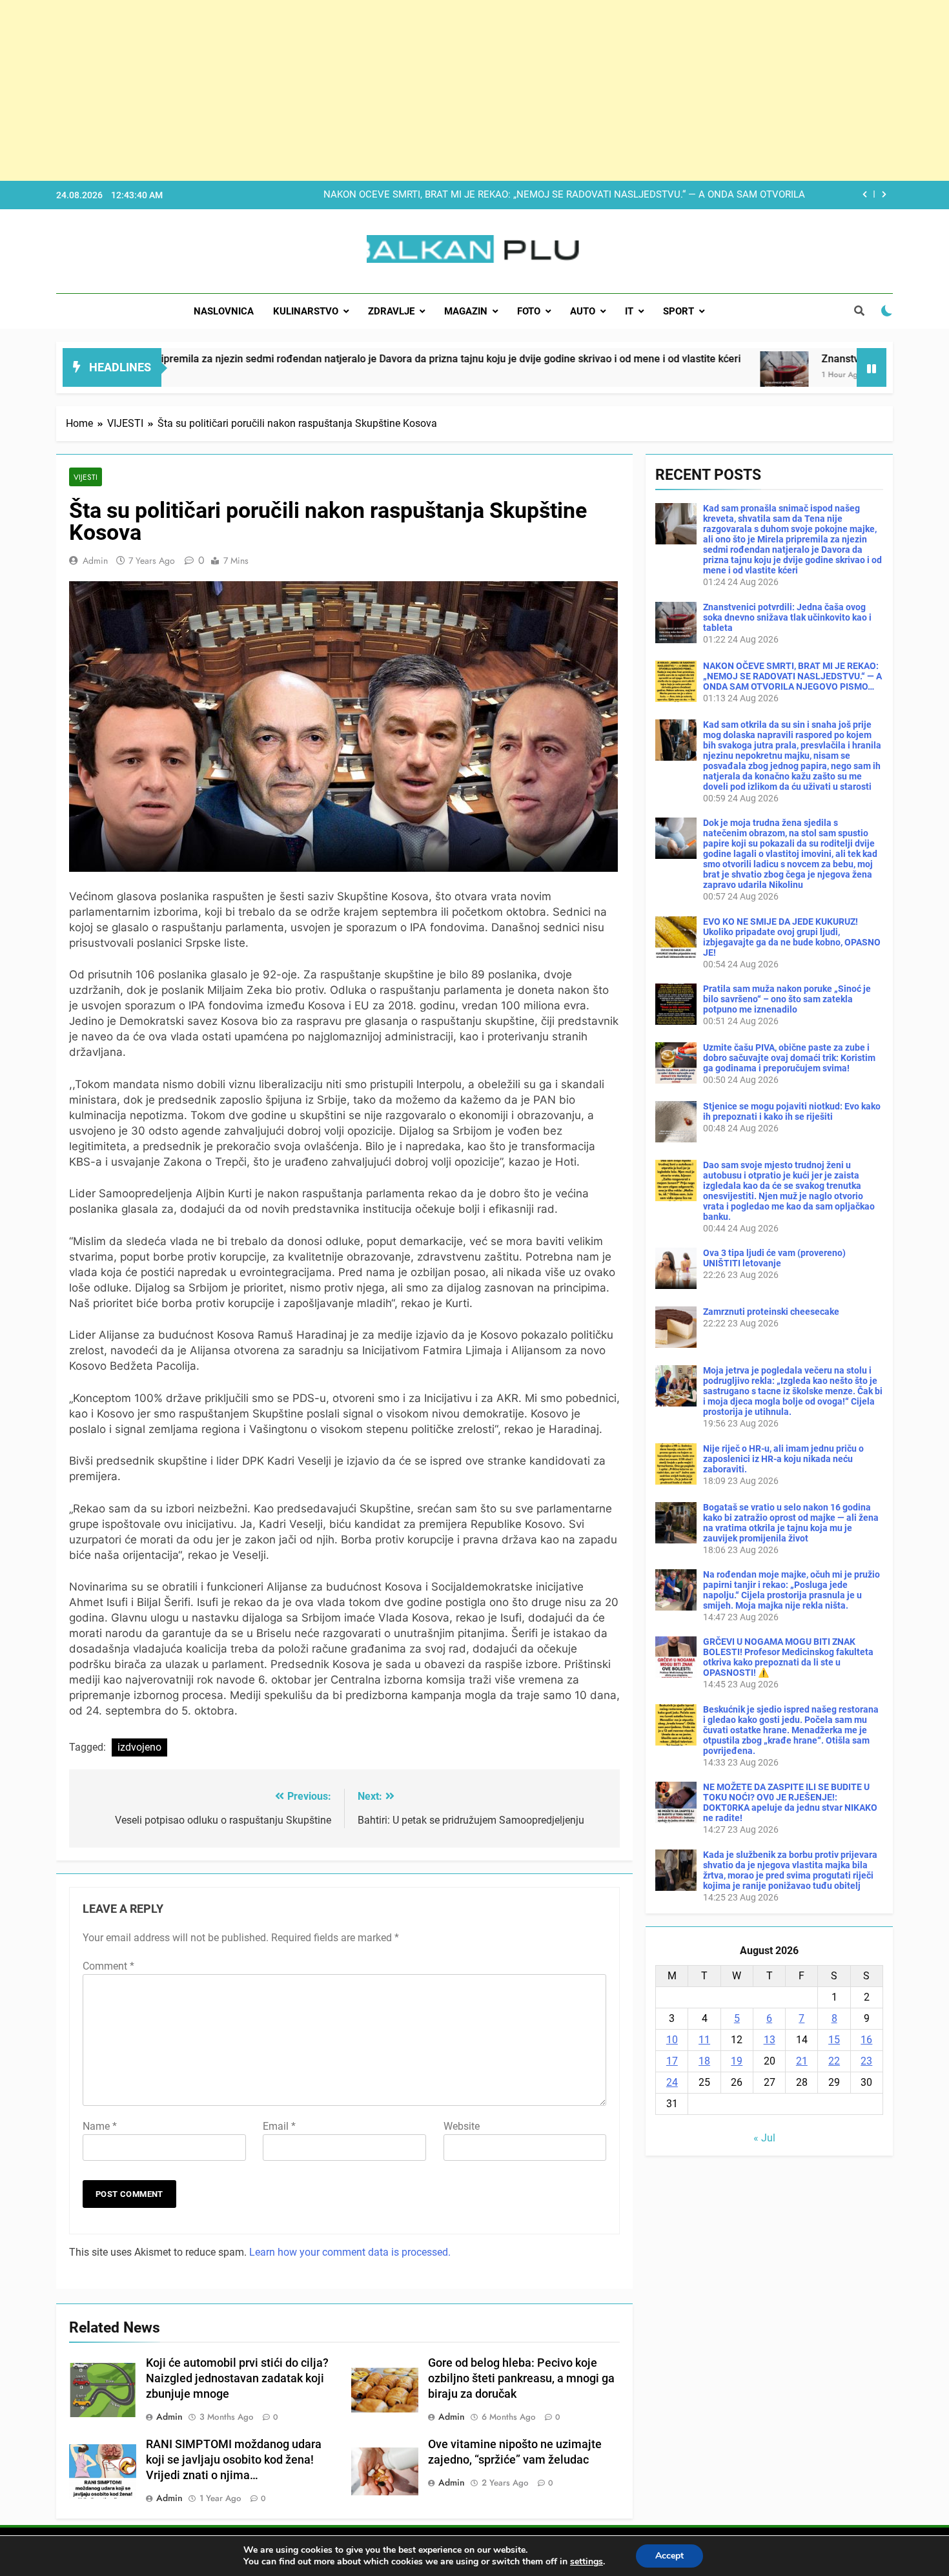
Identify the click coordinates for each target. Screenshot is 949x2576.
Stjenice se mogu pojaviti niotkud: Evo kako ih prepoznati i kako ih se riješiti (792, 1111)
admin (95, 561)
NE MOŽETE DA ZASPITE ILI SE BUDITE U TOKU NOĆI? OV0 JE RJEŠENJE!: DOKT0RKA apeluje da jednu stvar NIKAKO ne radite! (790, 1802)
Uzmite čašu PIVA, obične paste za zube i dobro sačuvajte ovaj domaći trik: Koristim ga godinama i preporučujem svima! (789, 1058)
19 (737, 2061)
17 (672, 2061)
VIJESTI (86, 477)
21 (802, 2061)
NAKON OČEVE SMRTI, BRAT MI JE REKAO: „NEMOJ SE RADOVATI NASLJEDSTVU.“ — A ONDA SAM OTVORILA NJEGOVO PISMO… (792, 676)
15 (834, 2040)
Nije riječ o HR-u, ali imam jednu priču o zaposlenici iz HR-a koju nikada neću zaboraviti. (783, 1459)
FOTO (529, 311)
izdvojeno (139, 1747)
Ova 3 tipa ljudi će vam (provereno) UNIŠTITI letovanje (774, 1258)
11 (704, 2040)
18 (704, 2061)
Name (100, 2126)
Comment (108, 1966)
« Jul (764, 2138)
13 (770, 2040)
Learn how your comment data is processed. (350, 2252)
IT (629, 311)
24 (672, 2082)
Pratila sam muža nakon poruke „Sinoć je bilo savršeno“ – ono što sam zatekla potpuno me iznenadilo (787, 999)
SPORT (679, 311)
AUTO (583, 311)
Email (279, 2126)
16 (866, 2040)
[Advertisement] (387, 90)
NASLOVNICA (224, 311)
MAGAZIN (466, 311)
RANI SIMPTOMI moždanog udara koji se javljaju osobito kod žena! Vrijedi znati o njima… (234, 2460)
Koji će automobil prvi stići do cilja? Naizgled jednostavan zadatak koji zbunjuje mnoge (237, 2378)
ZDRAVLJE (391, 311)
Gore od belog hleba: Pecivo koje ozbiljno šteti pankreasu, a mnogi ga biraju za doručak (521, 2378)
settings (587, 2562)
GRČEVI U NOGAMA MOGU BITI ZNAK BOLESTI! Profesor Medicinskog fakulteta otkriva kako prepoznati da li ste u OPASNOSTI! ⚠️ (788, 1657)
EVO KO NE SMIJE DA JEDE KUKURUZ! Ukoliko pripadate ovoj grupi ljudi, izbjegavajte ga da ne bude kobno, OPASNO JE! (792, 937)
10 (672, 2040)
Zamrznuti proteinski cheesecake (771, 1312)
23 (866, 2061)
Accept (669, 2556)
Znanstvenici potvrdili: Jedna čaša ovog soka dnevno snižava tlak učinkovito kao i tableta (787, 617)
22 (834, 2061)
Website (462, 2126)
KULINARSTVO (306, 311)
